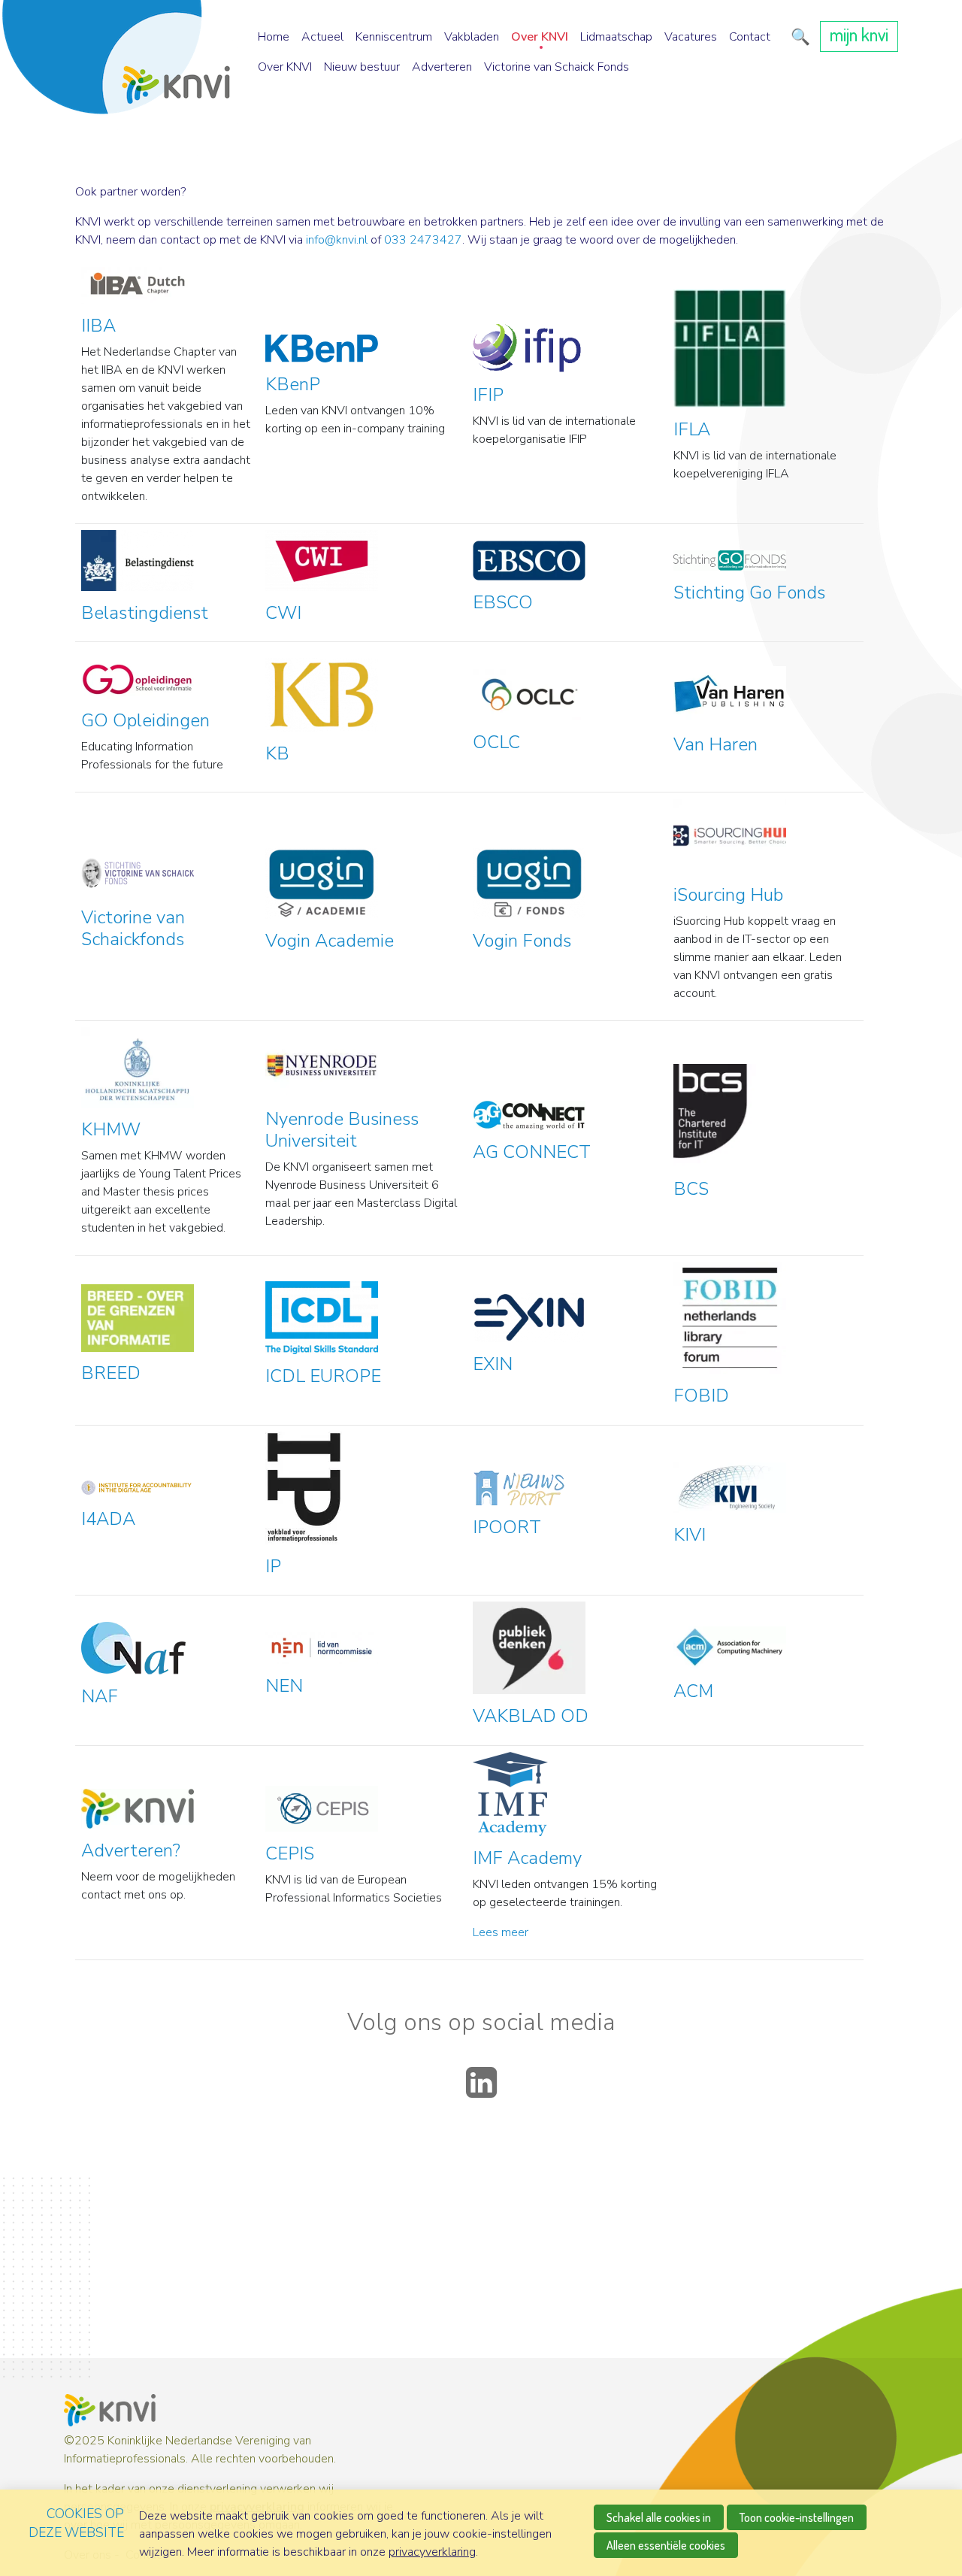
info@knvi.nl (337, 240)
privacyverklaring (432, 2552)
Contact (750, 37)
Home (274, 37)
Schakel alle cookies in (659, 2517)
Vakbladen (472, 37)
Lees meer (501, 1932)
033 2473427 (423, 240)
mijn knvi (859, 34)
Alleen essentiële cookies (666, 2545)
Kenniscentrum (394, 37)
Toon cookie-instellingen (797, 2517)
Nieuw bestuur (362, 67)
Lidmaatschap (616, 37)
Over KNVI (540, 37)
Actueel (322, 37)
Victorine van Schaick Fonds (557, 67)
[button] (798, 37)
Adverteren (442, 67)
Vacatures (691, 37)
